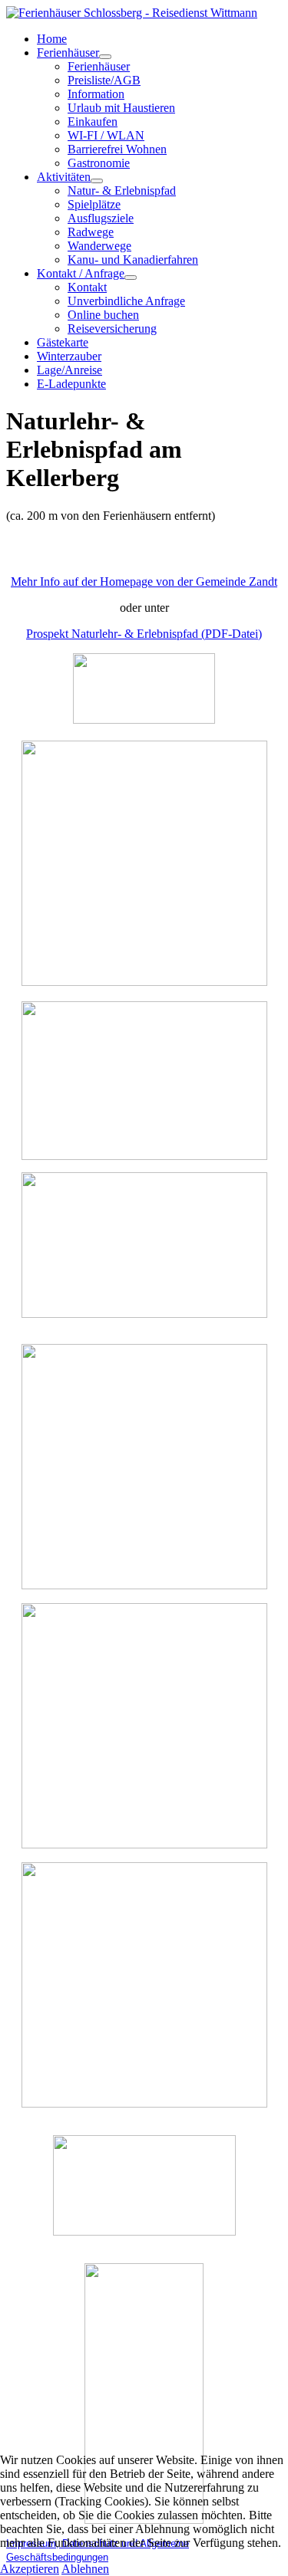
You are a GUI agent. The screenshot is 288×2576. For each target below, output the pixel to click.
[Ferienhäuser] (105, 57)
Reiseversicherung (112, 329)
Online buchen (103, 315)
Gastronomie (99, 163)
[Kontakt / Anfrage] (131, 278)
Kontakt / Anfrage (81, 273)
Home (52, 39)
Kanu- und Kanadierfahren (133, 260)
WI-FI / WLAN (106, 135)
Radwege (91, 232)
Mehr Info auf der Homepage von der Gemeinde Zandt (144, 582)
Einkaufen (93, 122)
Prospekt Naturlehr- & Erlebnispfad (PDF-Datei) (144, 634)
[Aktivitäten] (97, 181)
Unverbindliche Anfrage (126, 301)
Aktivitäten (64, 177)
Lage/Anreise (70, 370)
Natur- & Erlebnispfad (122, 191)
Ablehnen (85, 2569)
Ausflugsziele (101, 218)
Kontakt (87, 287)
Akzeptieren (30, 2569)
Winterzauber (69, 356)
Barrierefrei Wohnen (117, 149)
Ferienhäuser (68, 53)
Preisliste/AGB (104, 80)
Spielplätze (94, 204)
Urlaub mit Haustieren (121, 108)
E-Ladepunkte (71, 384)
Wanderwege (99, 246)
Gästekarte (63, 342)
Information (96, 94)
